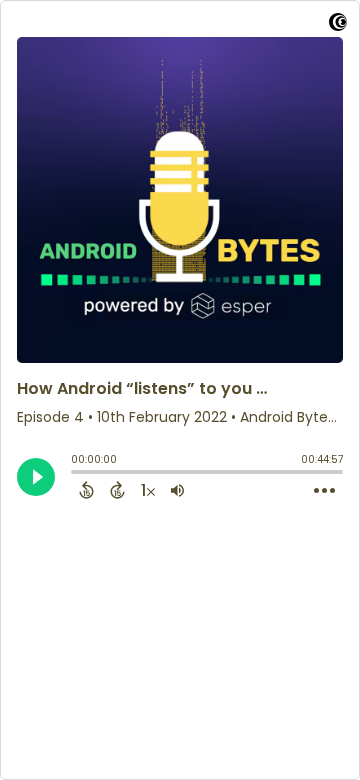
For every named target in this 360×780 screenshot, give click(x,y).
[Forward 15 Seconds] (117, 490)
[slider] (76, 474)
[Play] (36, 477)
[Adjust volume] (177, 490)
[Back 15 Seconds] (86, 490)
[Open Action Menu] (324, 491)
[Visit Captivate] (338, 25)
